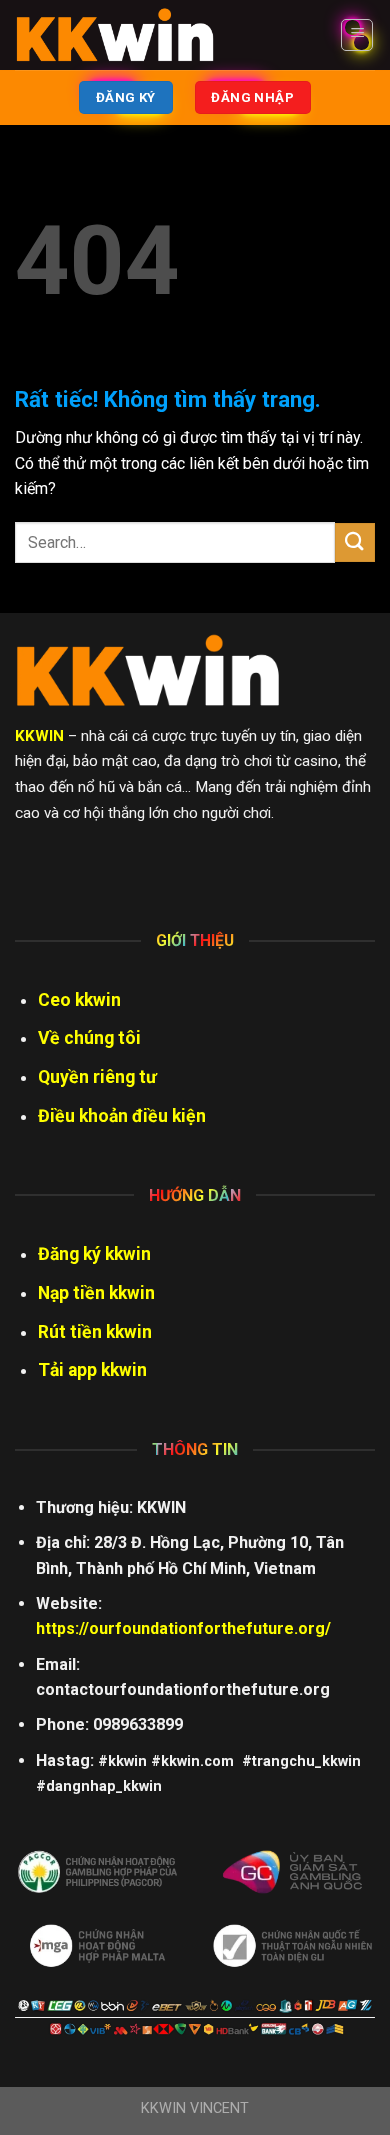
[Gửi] (355, 542)
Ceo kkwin (79, 1000)
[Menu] (357, 35)
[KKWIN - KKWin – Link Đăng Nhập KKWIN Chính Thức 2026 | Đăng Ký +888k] (115, 35)
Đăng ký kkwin (94, 1254)
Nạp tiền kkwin (96, 1293)
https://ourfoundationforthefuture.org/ (183, 1628)
